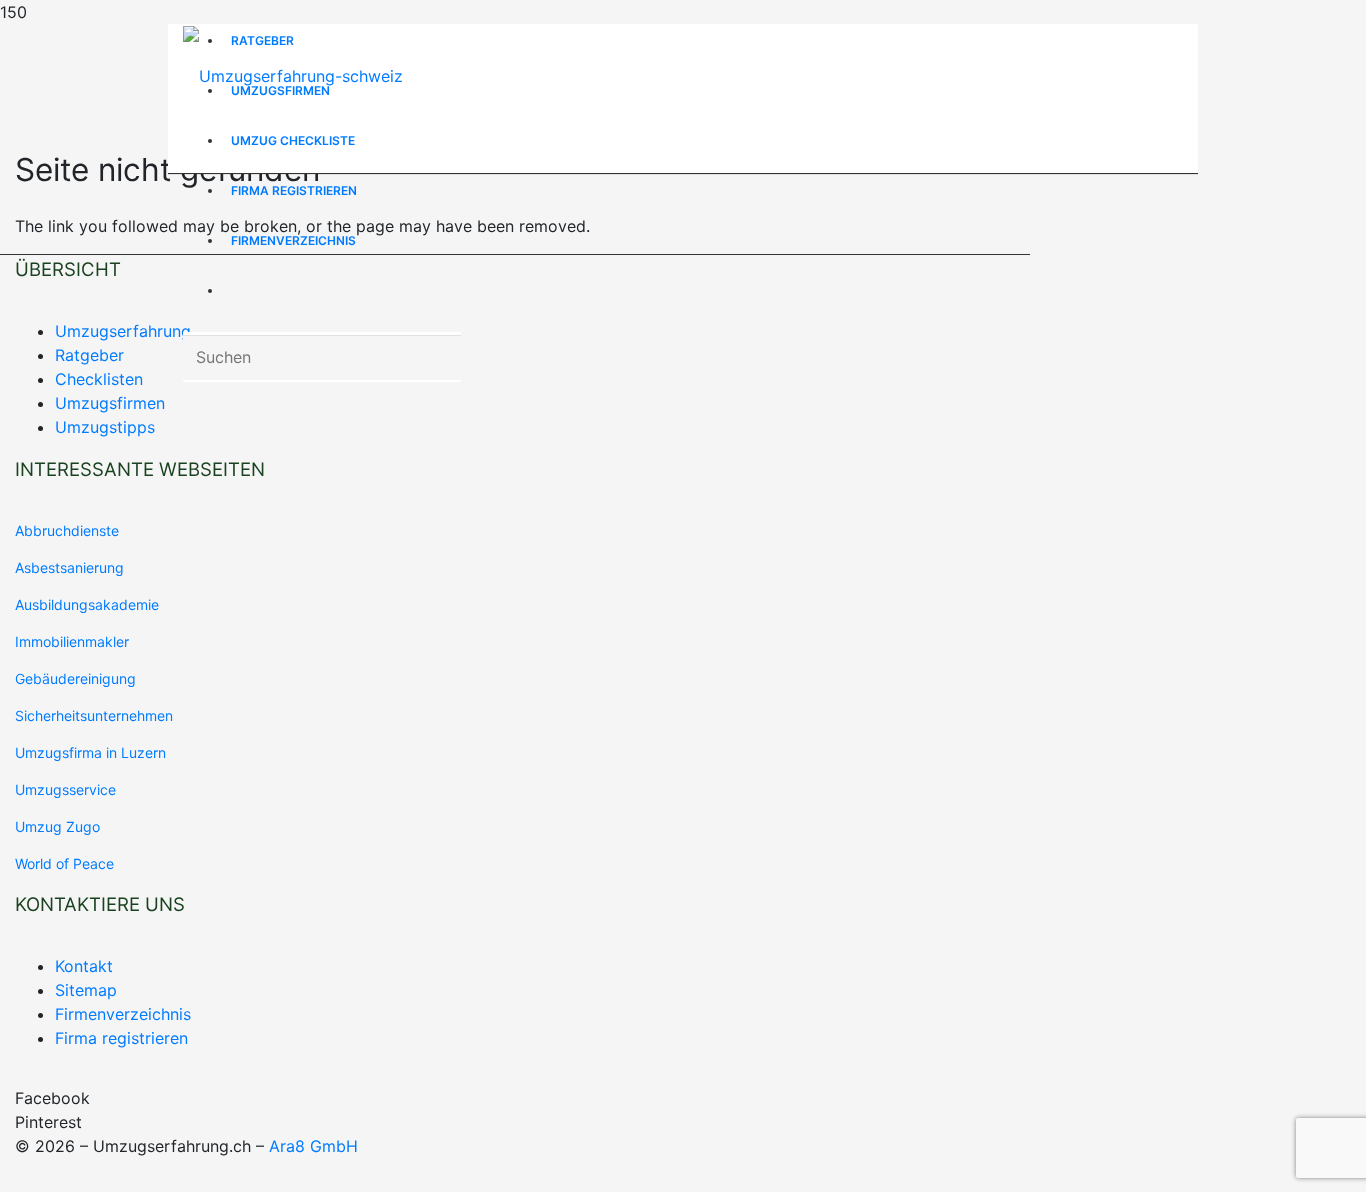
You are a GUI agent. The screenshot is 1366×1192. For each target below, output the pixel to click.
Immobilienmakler (72, 641)
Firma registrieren (121, 1038)
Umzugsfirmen (110, 403)
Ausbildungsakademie (87, 604)
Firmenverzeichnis (123, 1014)
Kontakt (84, 966)
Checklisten (99, 379)
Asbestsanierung (69, 567)
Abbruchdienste (67, 530)
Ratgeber (89, 355)
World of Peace (64, 863)
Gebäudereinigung (75, 678)
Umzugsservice (65, 789)
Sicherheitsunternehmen (94, 715)
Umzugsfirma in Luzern (90, 752)
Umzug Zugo (57, 826)
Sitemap (86, 990)
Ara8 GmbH (313, 1146)
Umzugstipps (105, 427)
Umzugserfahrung (123, 331)
